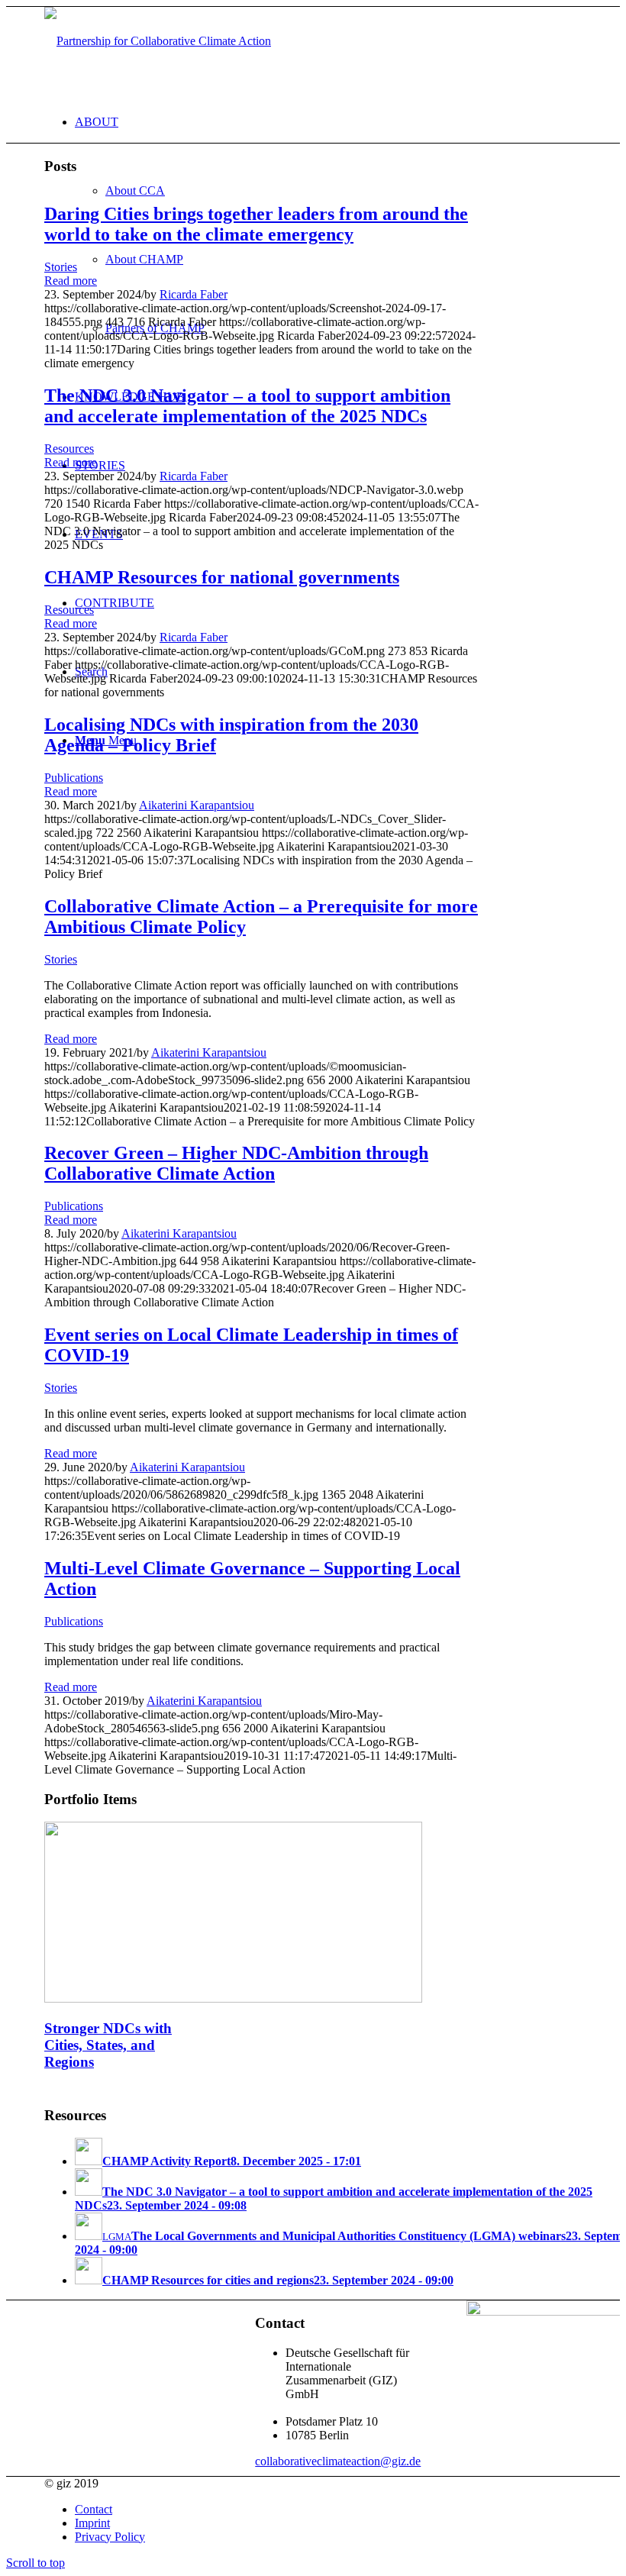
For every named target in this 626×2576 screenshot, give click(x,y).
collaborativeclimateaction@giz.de (338, 2461)
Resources (69, 449)
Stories (61, 267)
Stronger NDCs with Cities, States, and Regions (108, 2045)
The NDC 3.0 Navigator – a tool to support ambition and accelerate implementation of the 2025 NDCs (247, 406)
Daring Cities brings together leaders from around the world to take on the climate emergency (256, 224)
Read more (71, 281)
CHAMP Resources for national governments (222, 577)
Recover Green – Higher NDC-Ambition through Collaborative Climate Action (236, 1163)
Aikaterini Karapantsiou (197, 805)
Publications (74, 778)
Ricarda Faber (194, 294)
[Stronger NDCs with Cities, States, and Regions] (233, 1998)
